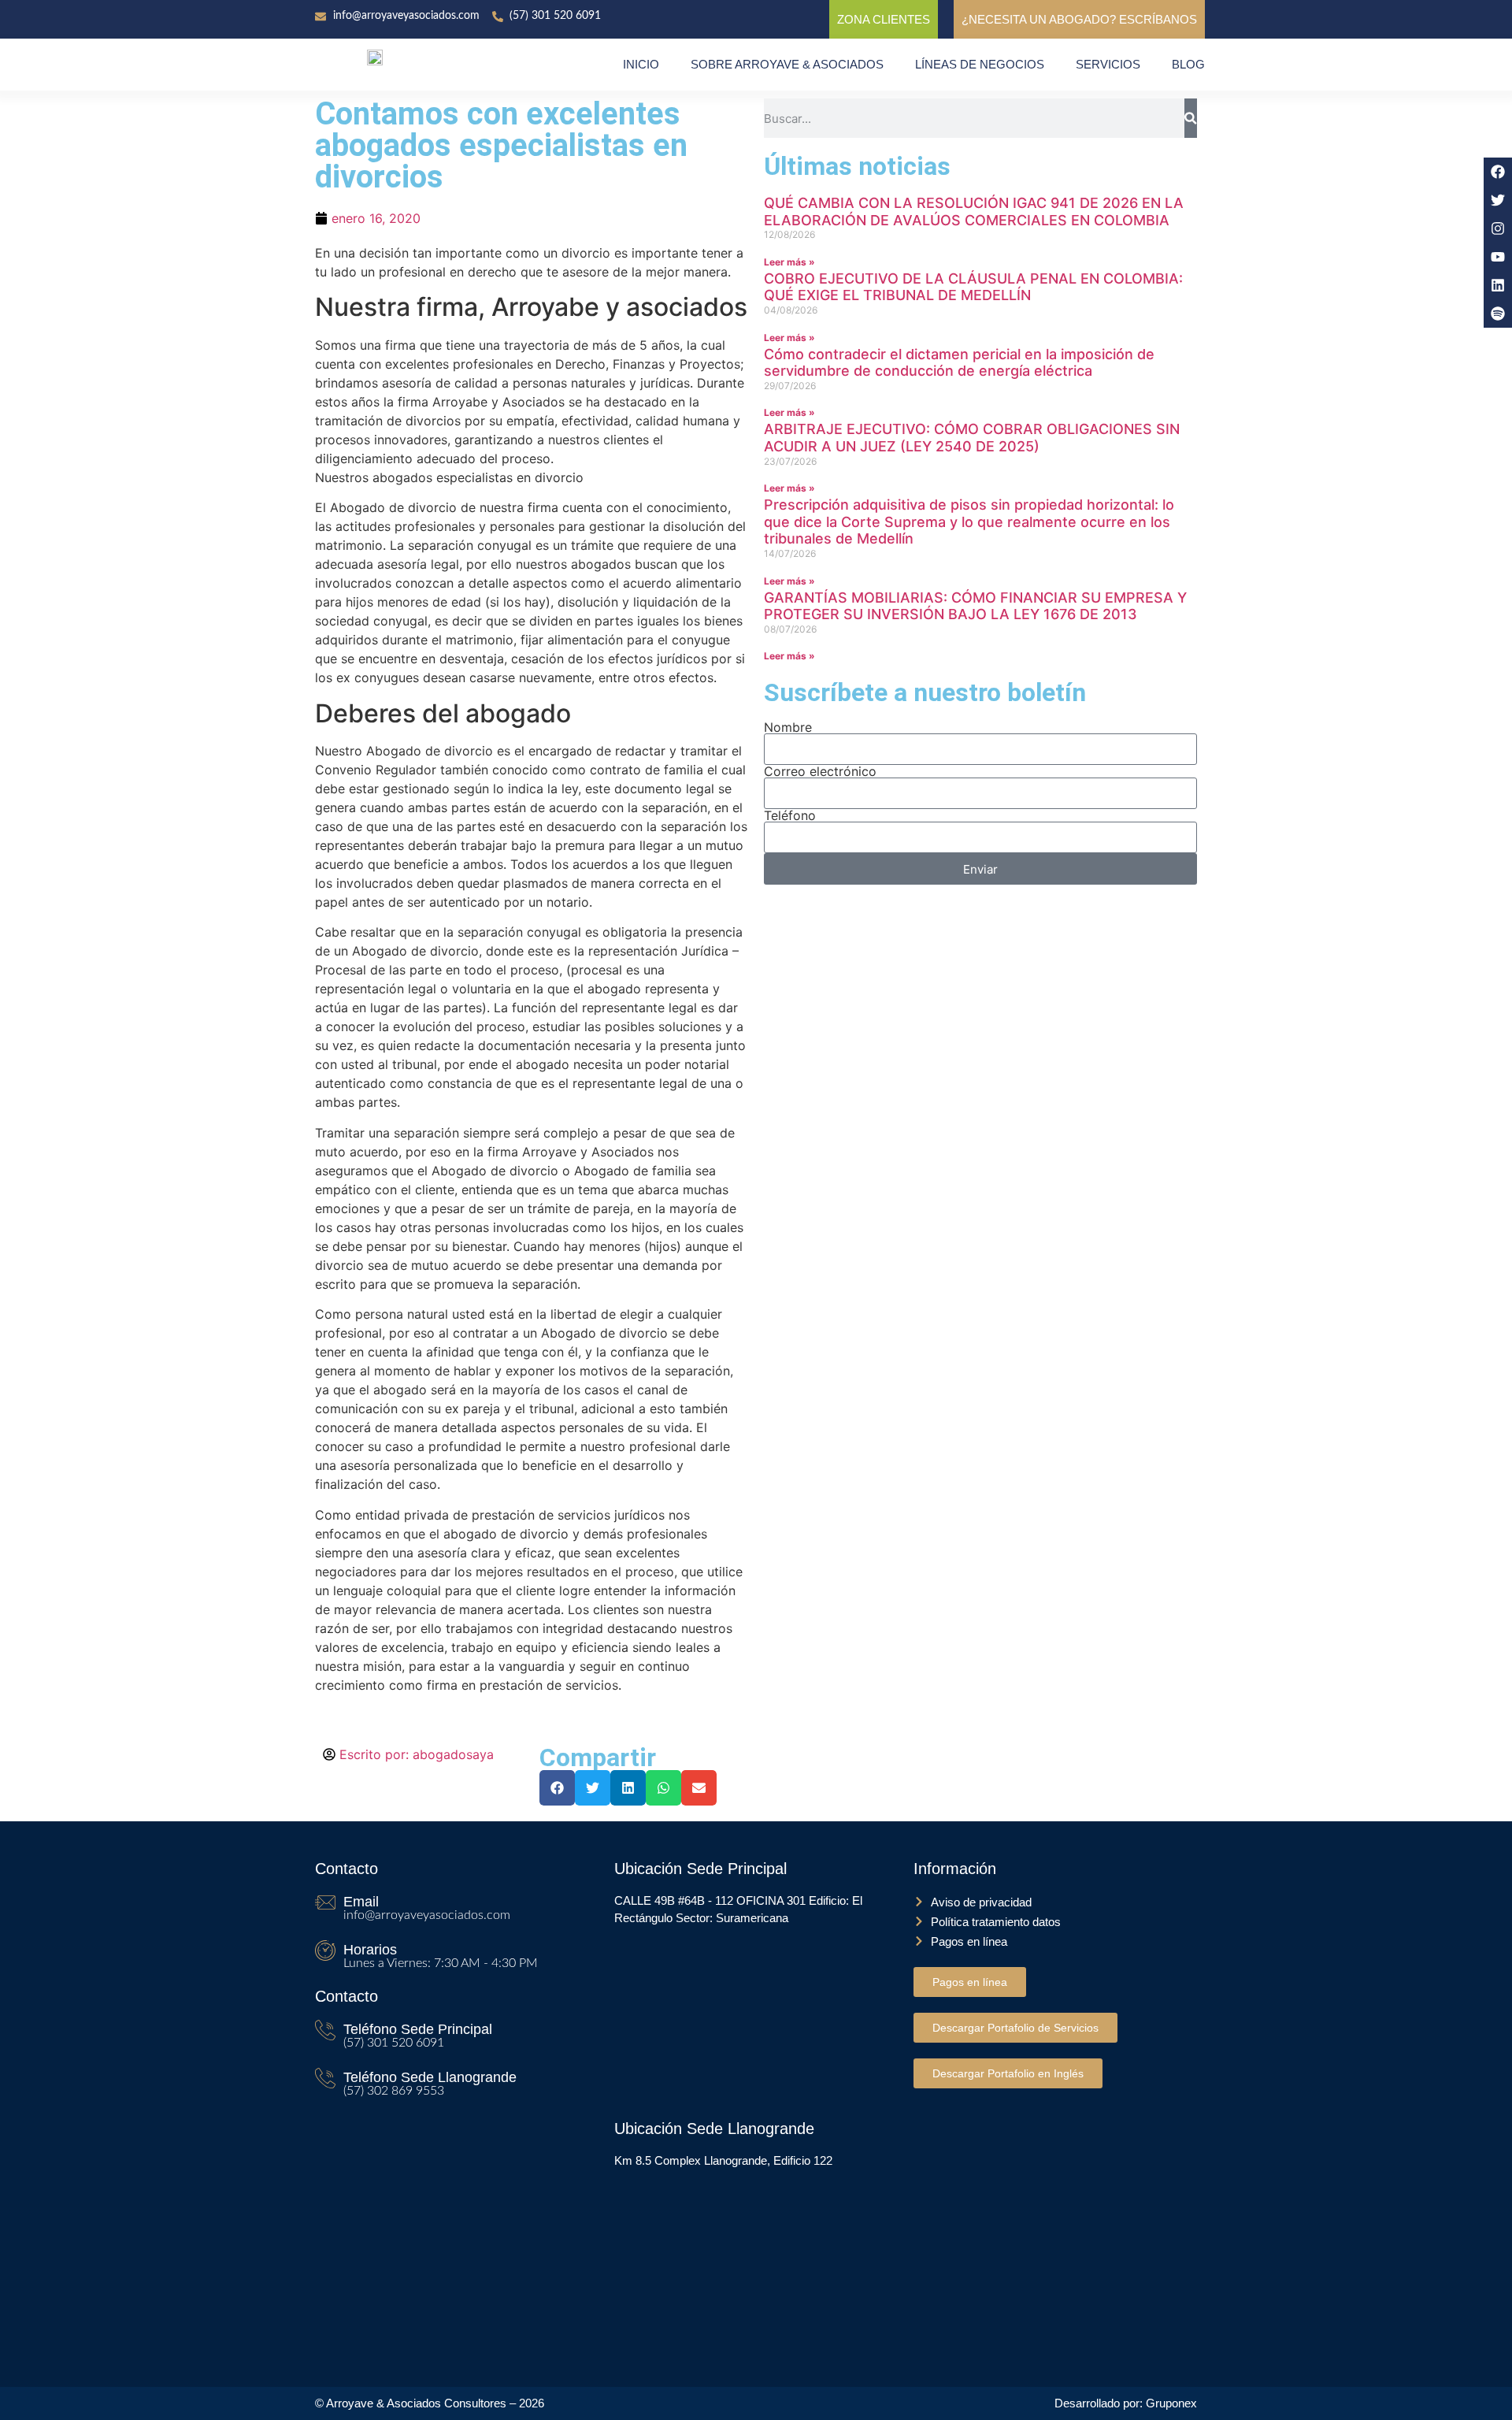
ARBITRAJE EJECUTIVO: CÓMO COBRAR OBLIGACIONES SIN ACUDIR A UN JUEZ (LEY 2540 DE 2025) (972, 438)
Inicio (641, 64)
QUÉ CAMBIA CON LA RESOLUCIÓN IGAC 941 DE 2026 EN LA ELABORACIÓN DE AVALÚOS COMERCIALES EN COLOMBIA (974, 212)
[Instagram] (1498, 228)
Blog (1188, 64)
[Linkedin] (1498, 285)
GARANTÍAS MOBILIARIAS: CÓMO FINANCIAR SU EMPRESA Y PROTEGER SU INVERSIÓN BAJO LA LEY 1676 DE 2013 (975, 606)
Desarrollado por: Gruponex (1126, 2403)
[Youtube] (1498, 257)
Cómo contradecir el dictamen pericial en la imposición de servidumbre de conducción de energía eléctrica (959, 363)
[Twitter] (1498, 200)
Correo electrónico (820, 771)
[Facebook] (1498, 172)
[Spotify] (1498, 314)
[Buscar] (1191, 118)
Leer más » (789, 262)
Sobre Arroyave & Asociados (787, 64)
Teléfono (790, 815)
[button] (557, 1788)
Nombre (788, 727)
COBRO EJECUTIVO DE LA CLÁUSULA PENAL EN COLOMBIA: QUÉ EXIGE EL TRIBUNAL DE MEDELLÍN (973, 287)
